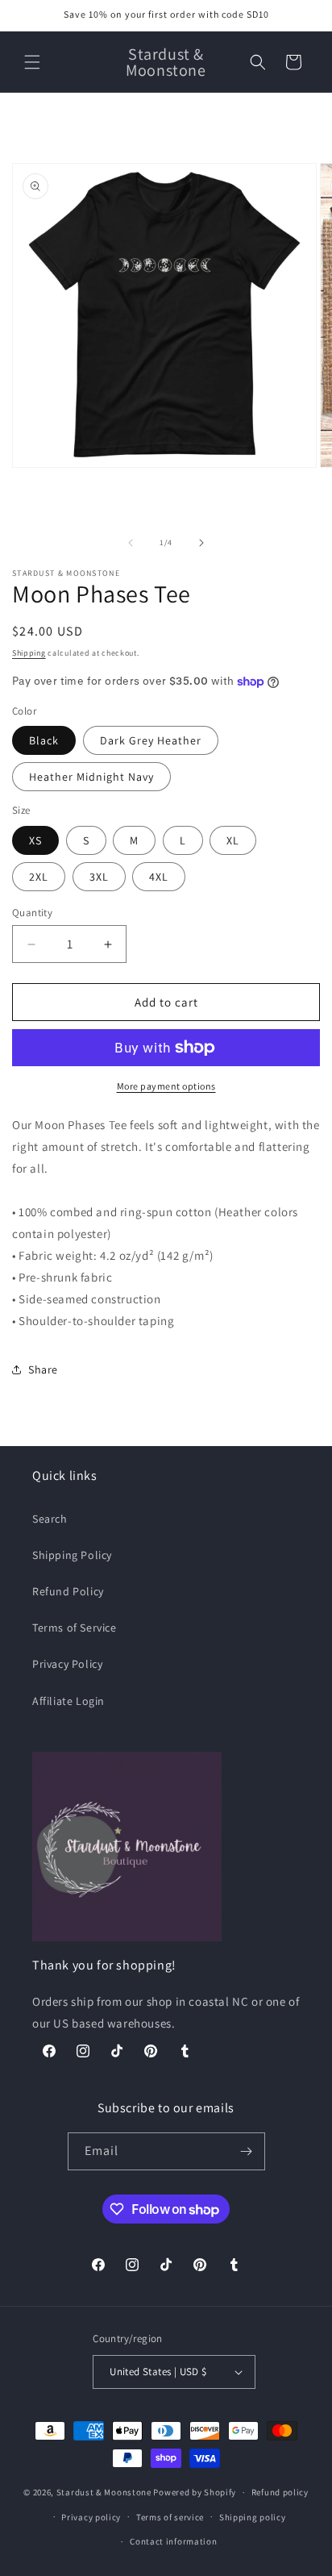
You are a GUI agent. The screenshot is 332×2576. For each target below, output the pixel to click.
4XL (159, 877)
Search (50, 1519)
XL (233, 840)
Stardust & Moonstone (104, 2492)
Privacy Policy (67, 1664)
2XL (39, 877)
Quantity (32, 913)
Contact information (173, 2541)
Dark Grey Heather (151, 740)
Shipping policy (253, 2517)
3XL (99, 877)
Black (44, 740)
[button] (32, 62)
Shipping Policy (72, 1555)
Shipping (29, 653)
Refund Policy (68, 1591)
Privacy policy (91, 2517)
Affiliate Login (68, 1701)
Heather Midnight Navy (91, 777)
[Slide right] (201, 543)
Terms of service (170, 2517)
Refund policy (280, 2492)
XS (35, 840)
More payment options (166, 1086)
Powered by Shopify (195, 2492)
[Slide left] (131, 543)
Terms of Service (75, 1628)
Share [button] (43, 1369)
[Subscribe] (247, 2151)
